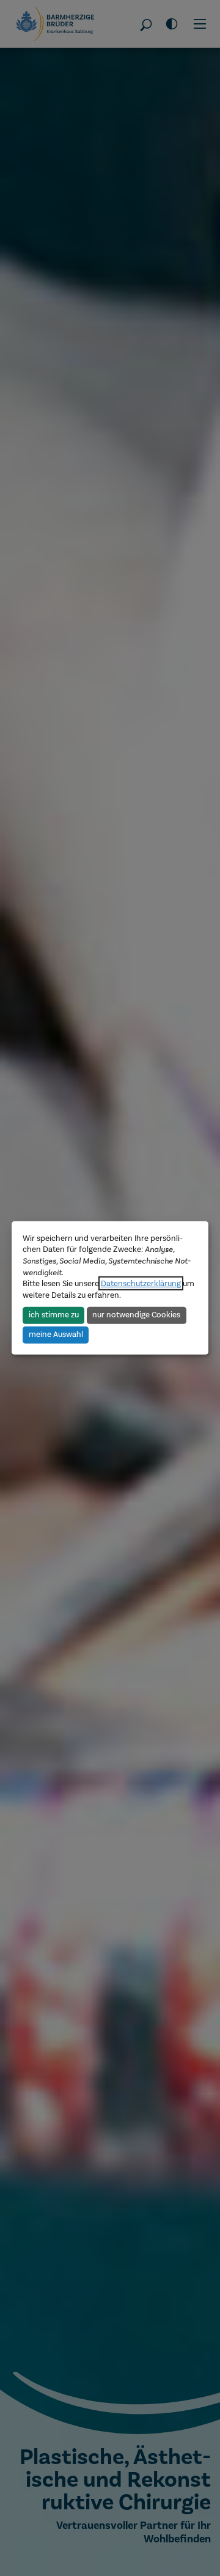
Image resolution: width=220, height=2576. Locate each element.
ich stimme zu (54, 1315)
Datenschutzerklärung (141, 1283)
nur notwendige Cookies (136, 1315)
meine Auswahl (56, 1334)
